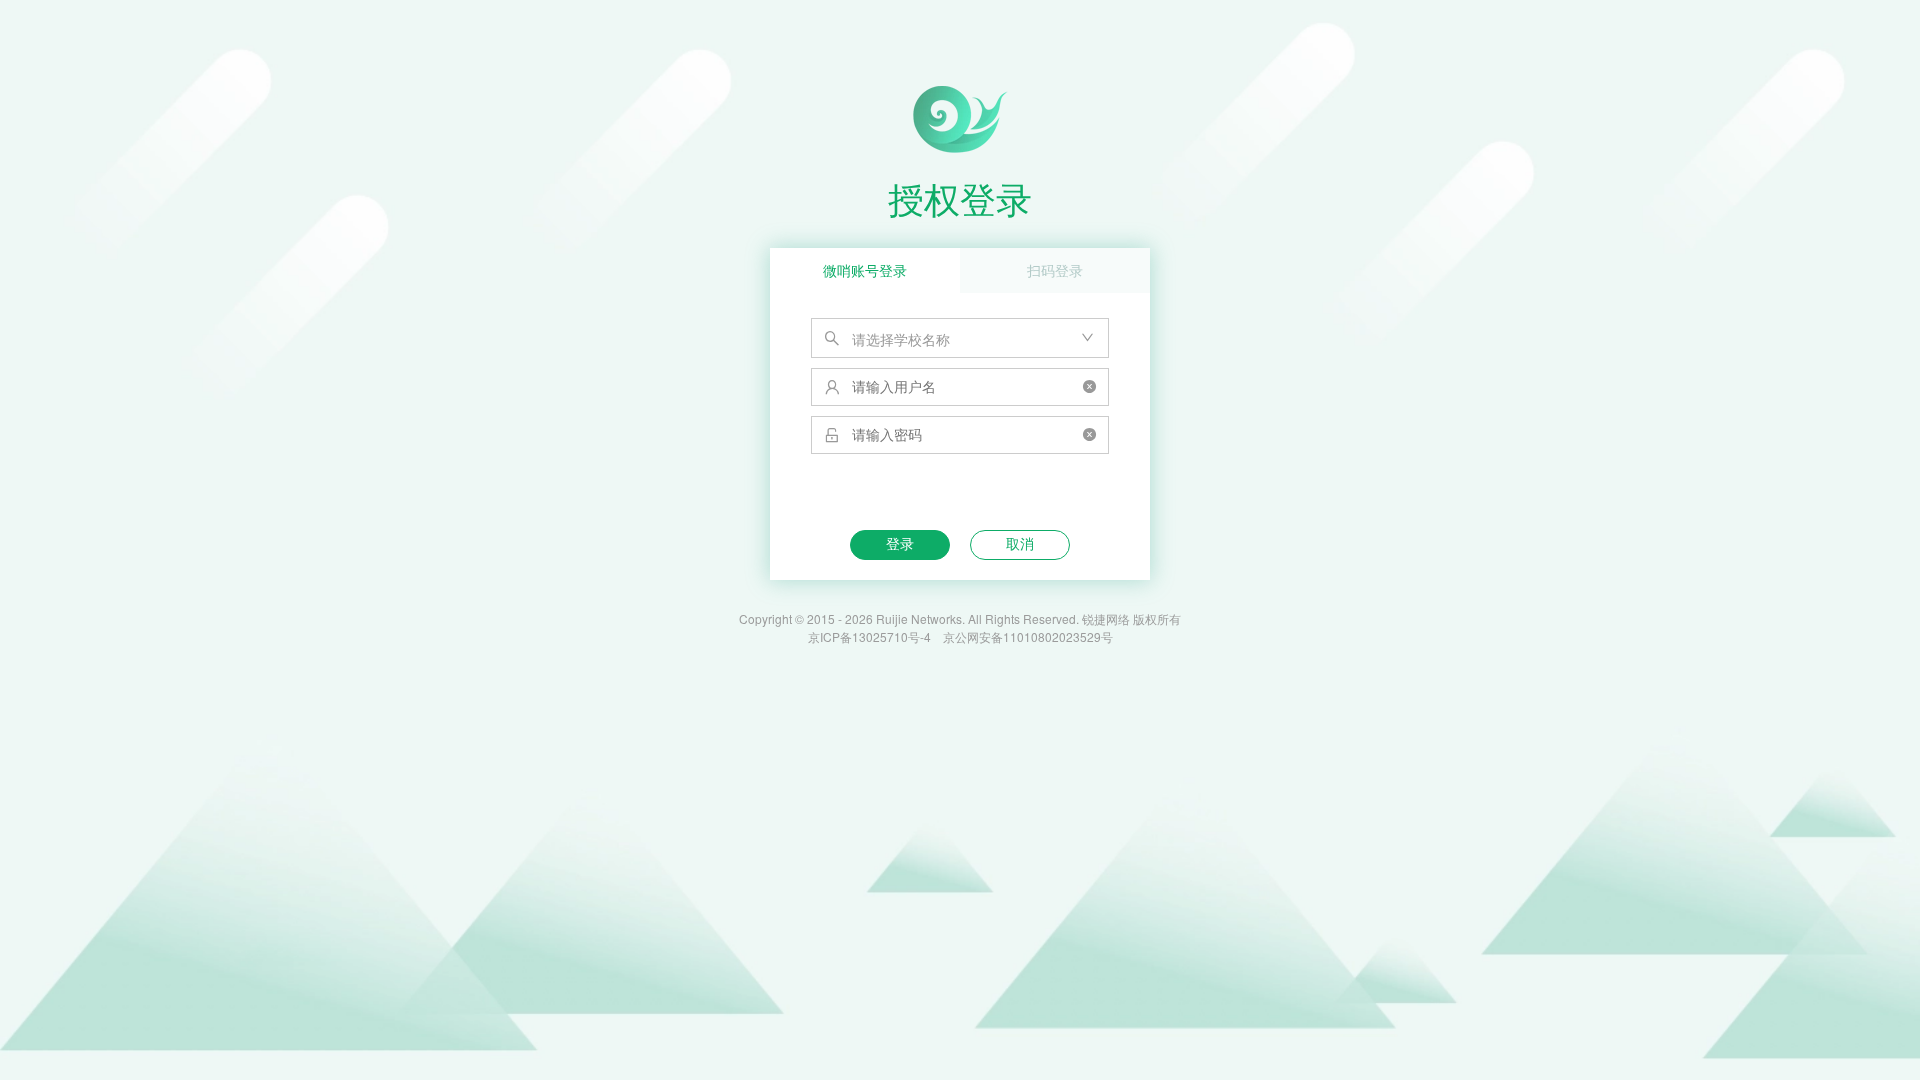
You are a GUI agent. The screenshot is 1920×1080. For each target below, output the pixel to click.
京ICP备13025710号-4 (869, 636)
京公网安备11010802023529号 (1028, 636)
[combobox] (960, 338)
